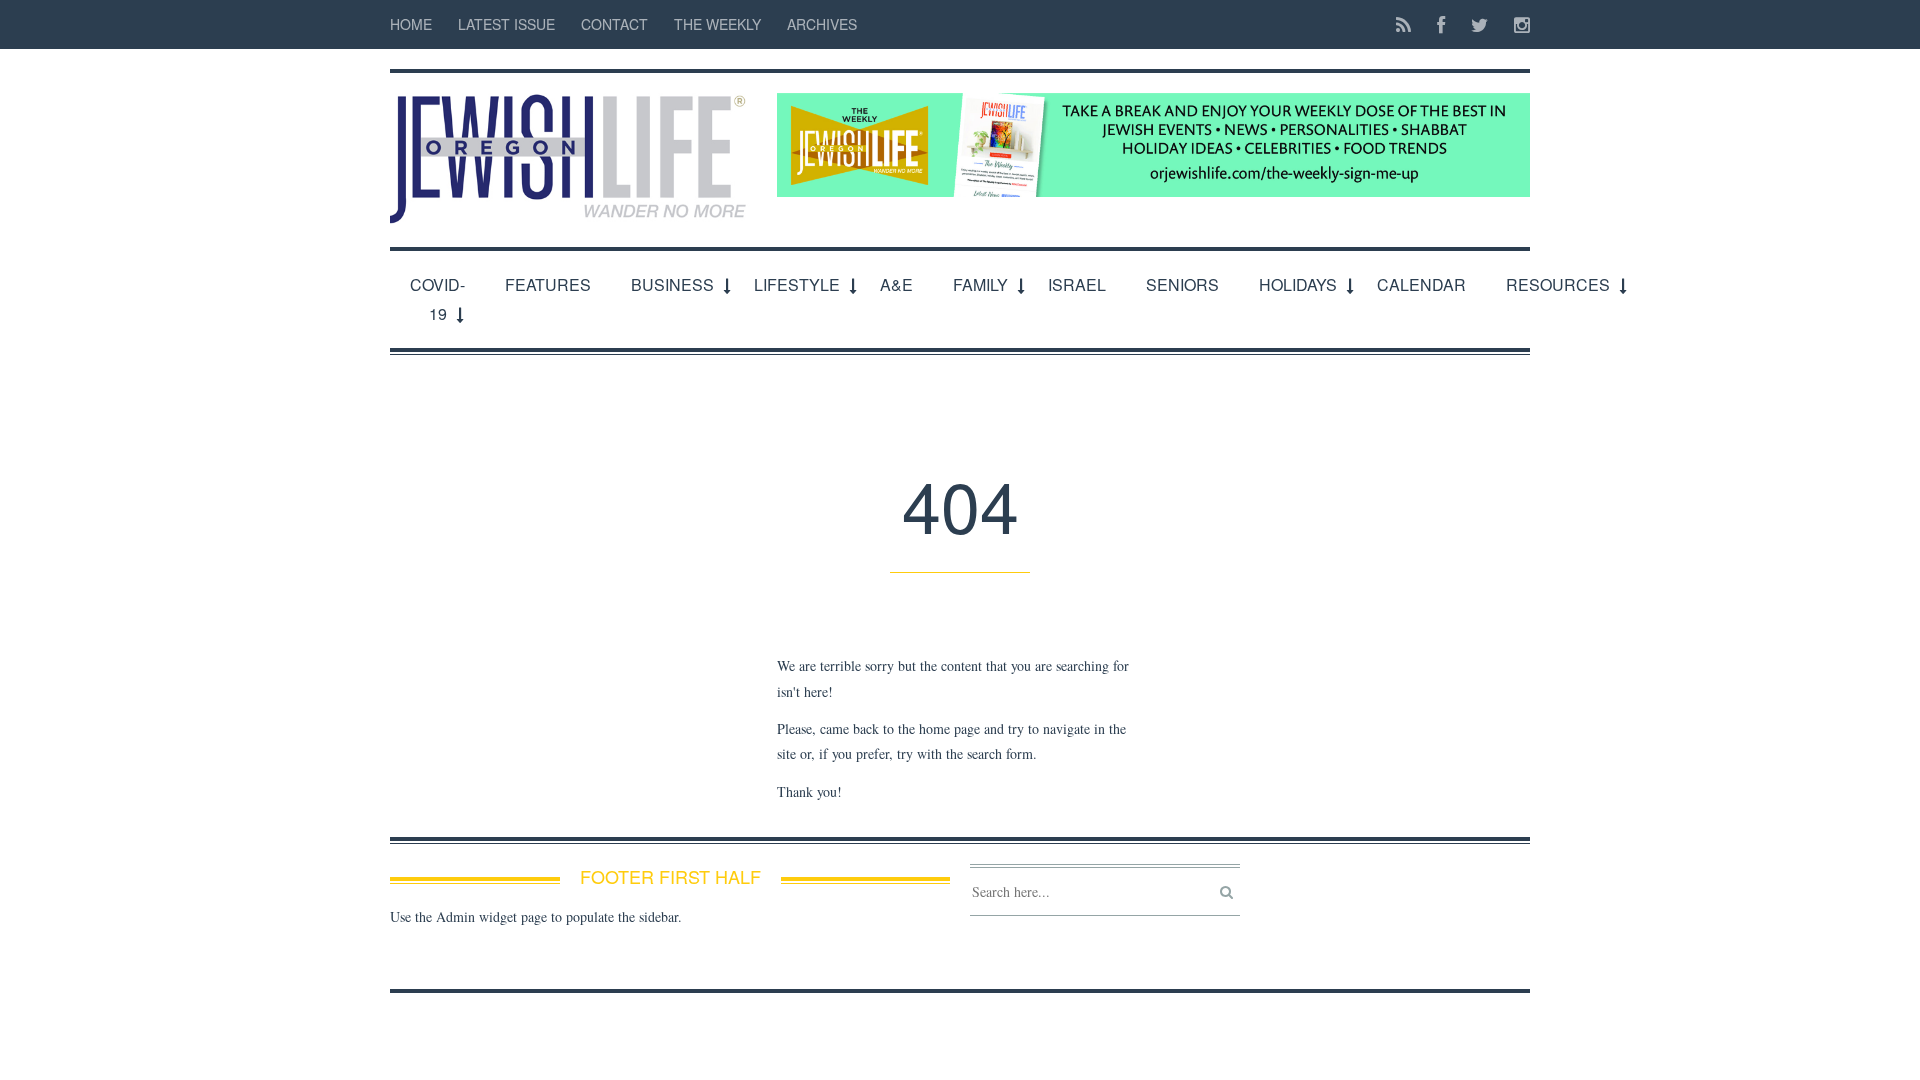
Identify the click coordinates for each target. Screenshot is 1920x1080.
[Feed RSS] (1403, 24)
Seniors (1182, 284)
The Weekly (717, 24)
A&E (896, 284)
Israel (1077, 284)
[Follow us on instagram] (1516, 24)
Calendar (1421, 284)
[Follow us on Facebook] (1441, 24)
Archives (822, 24)
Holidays (1298, 284)
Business (672, 284)
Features (548, 284)
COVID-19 (437, 299)
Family (980, 284)
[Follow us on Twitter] (1479, 24)
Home (411, 24)
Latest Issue (506, 24)
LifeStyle (797, 284)
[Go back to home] (573, 148)
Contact (614, 24)
